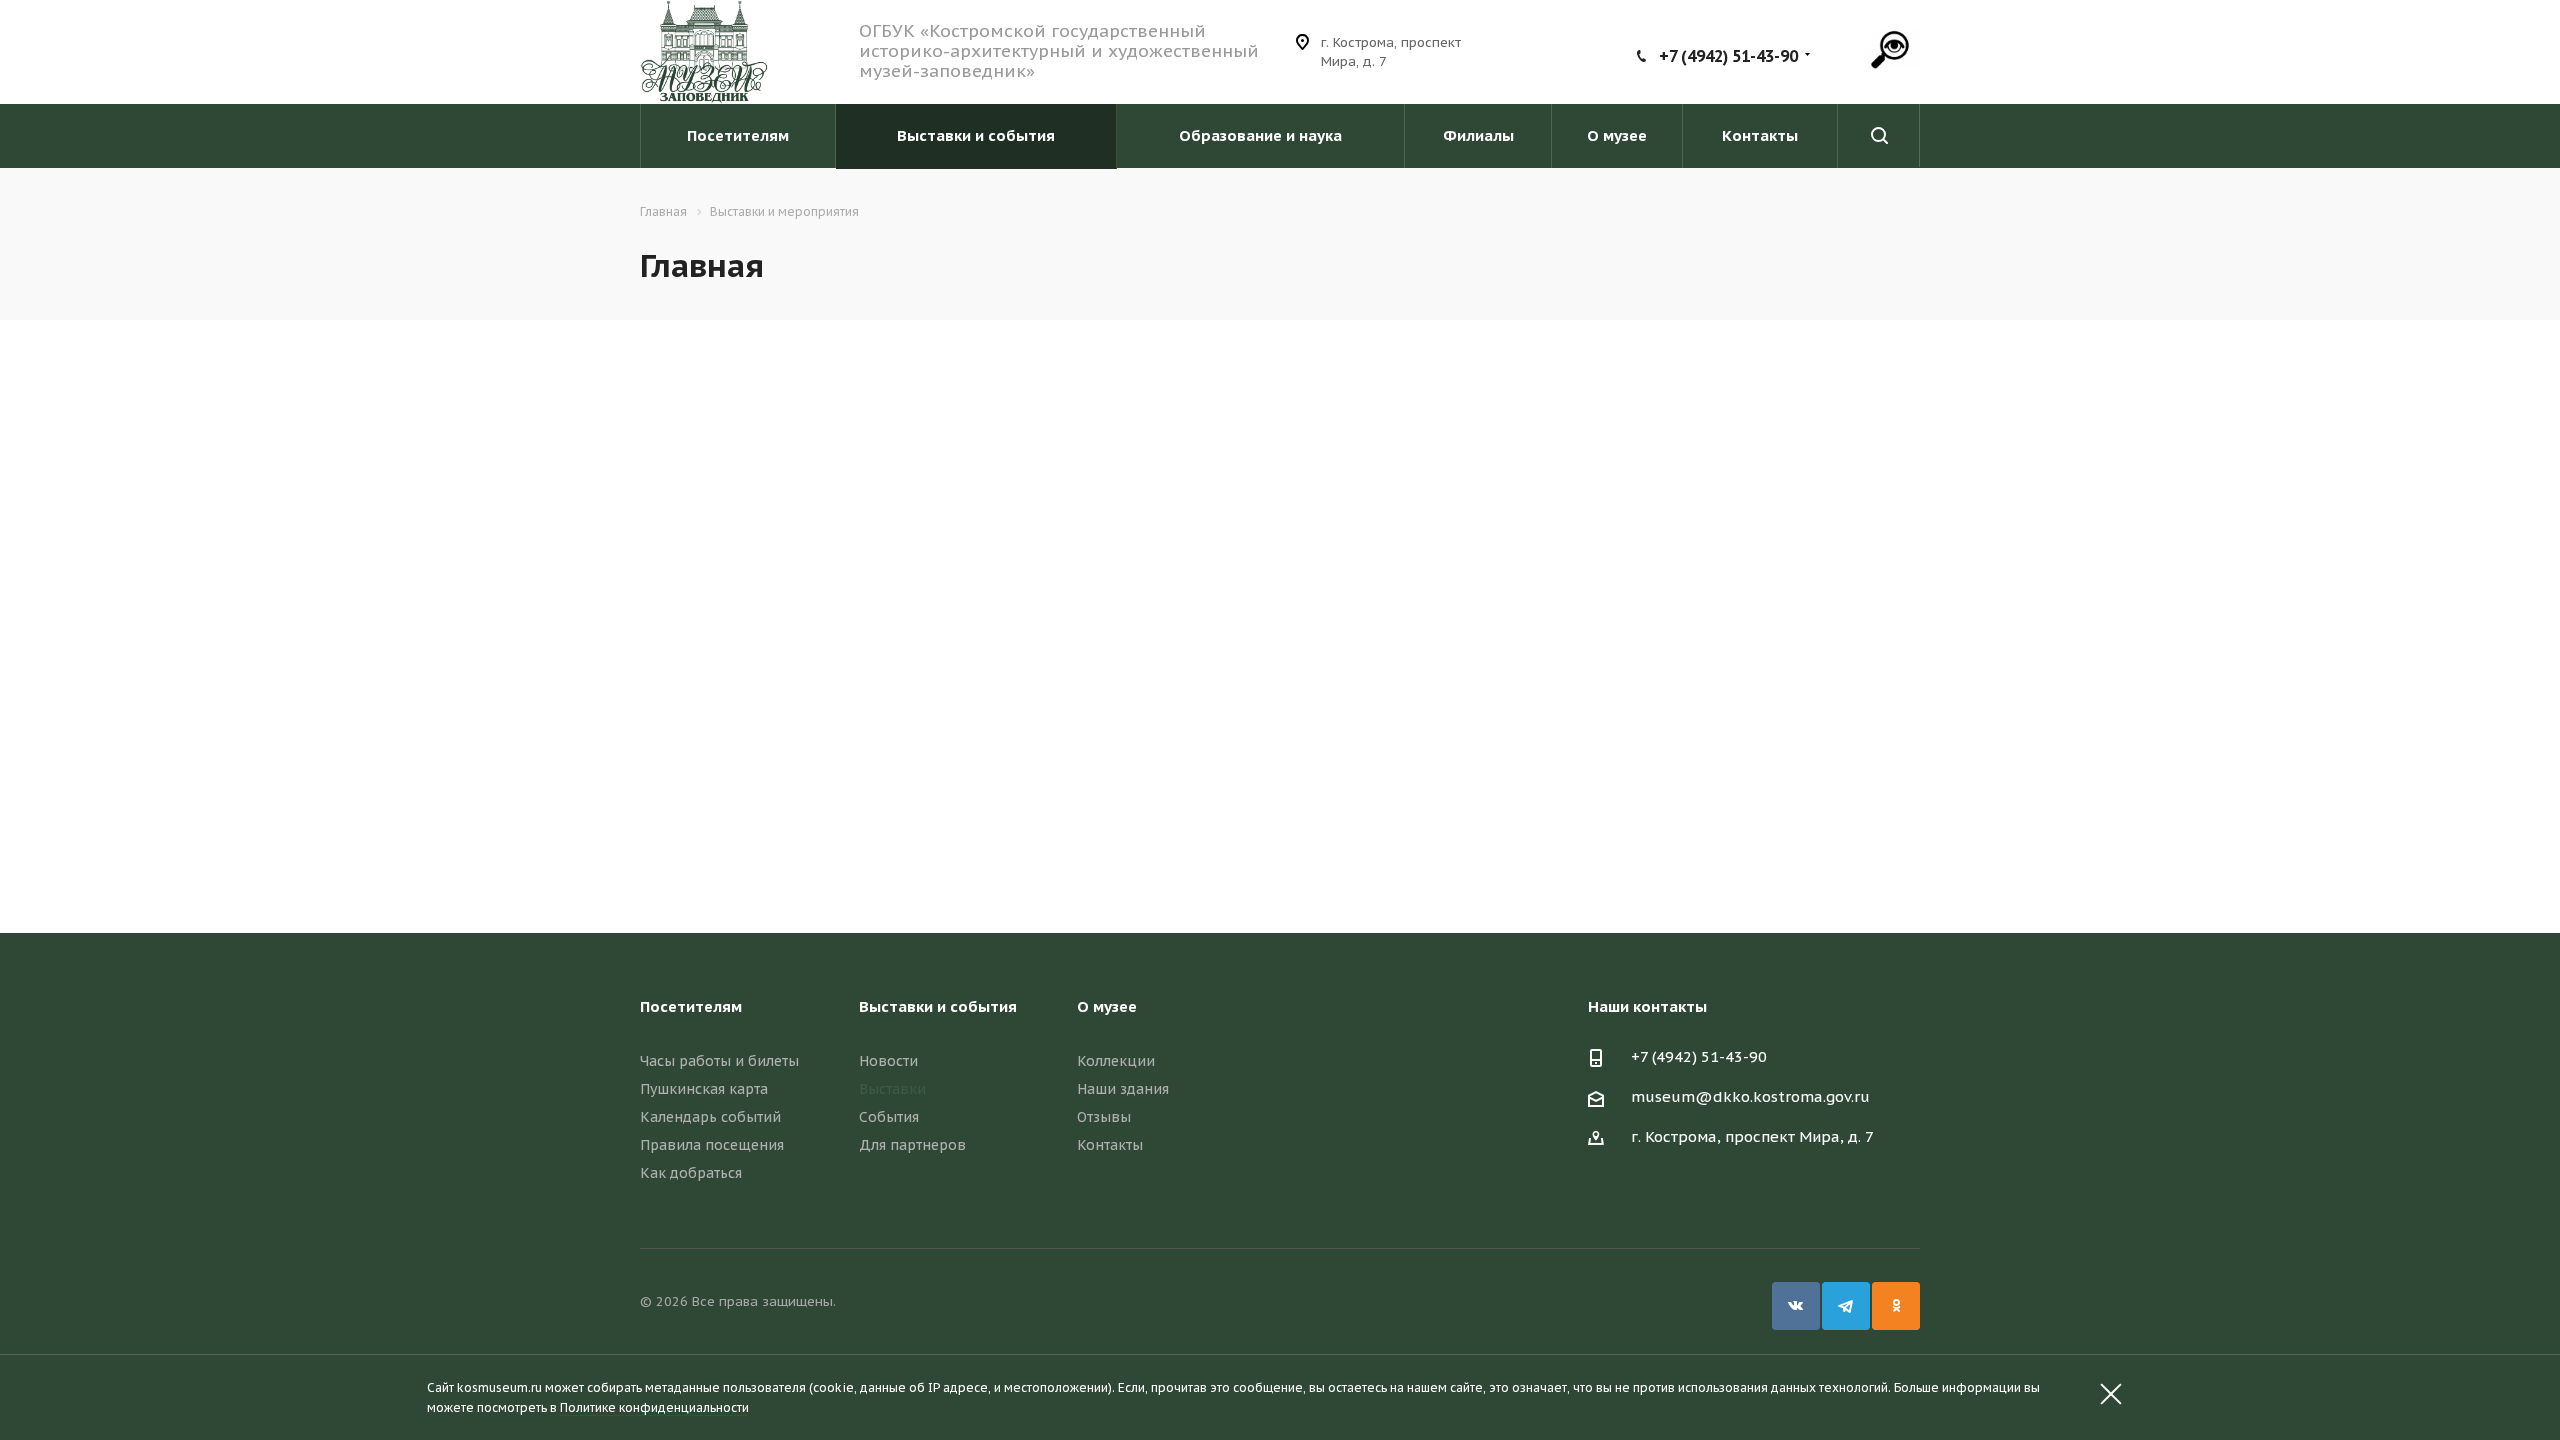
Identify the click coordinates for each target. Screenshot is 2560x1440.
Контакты (1760, 135)
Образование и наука (1260, 135)
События (889, 1117)
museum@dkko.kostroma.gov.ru (1750, 1096)
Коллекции (1116, 1061)
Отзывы (1104, 1117)
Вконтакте (1796, 1306)
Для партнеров (912, 1145)
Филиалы (1478, 135)
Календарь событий (710, 1117)
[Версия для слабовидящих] (1890, 49)
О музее (1617, 135)
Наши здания (1123, 1089)
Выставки (892, 1089)
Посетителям (738, 135)
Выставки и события (976, 135)
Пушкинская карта (704, 1089)
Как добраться (691, 1173)
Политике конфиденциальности (654, 1407)
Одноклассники (1896, 1306)
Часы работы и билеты (719, 1061)
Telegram (1846, 1306)
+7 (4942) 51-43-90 (1728, 56)
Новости (888, 1061)
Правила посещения (712, 1145)
